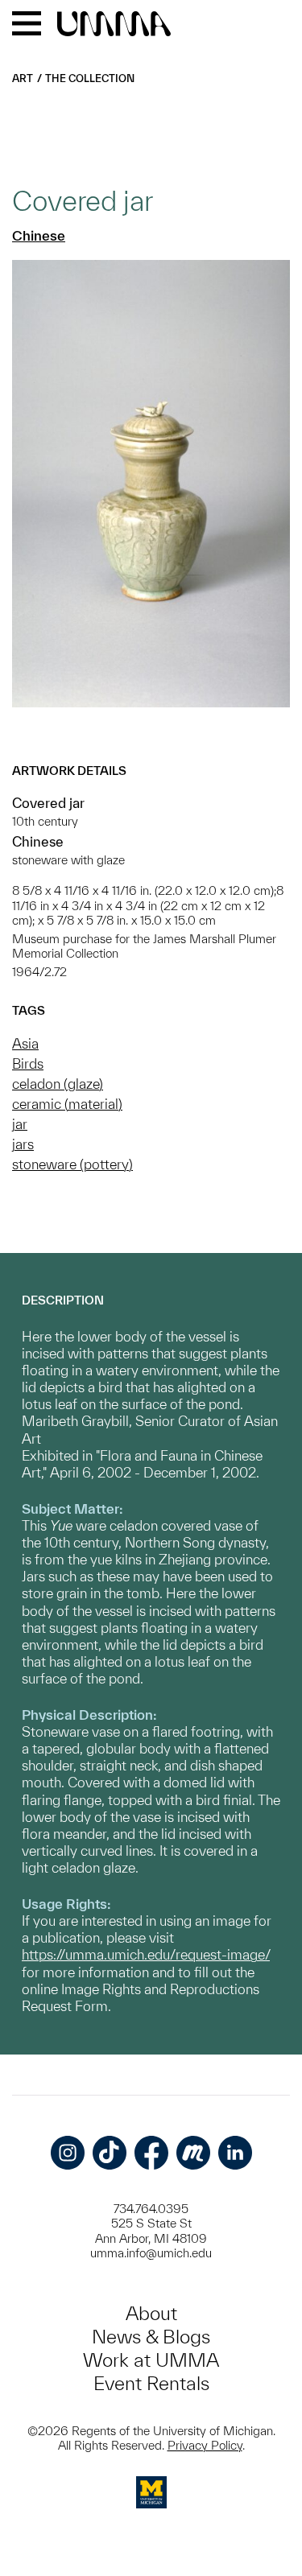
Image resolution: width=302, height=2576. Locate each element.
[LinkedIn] (235, 2153)
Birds (28, 1063)
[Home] (114, 25)
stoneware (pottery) (72, 1164)
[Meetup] (193, 2153)
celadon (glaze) (58, 1084)
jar (20, 1124)
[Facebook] (151, 2153)
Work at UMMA (151, 2360)
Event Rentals (151, 2383)
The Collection (90, 78)
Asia (25, 1043)
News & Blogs (151, 2337)
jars (23, 1144)
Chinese (39, 235)
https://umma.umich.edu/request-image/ (146, 1954)
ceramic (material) (67, 1104)
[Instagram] (68, 2153)
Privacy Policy (205, 2445)
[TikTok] (110, 2153)
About (151, 2313)
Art (23, 78)
